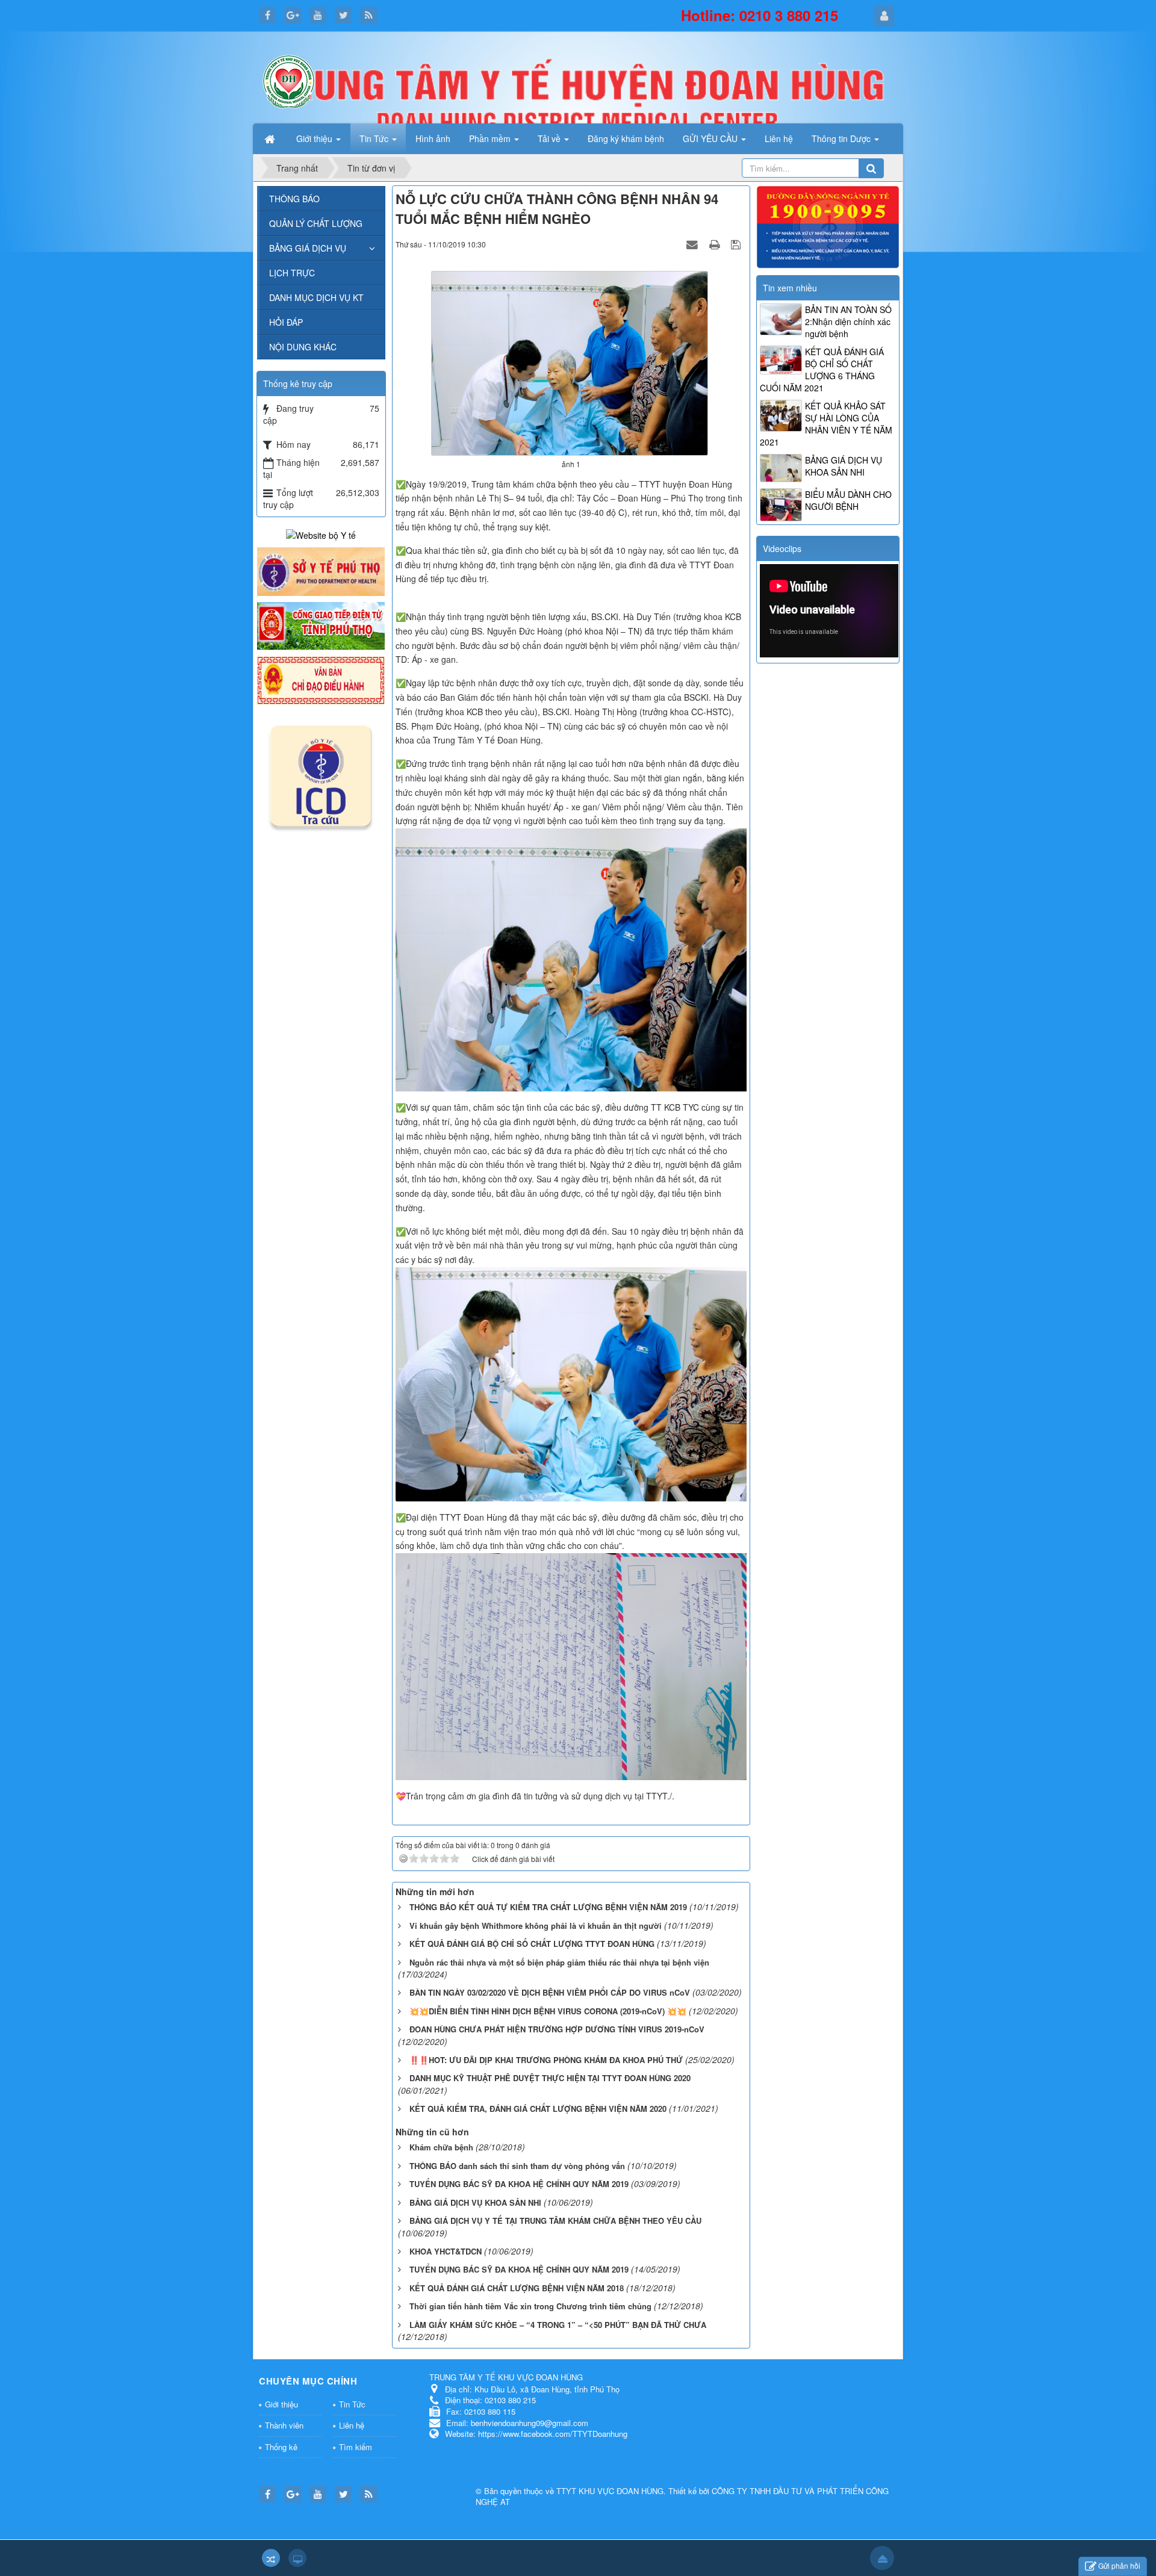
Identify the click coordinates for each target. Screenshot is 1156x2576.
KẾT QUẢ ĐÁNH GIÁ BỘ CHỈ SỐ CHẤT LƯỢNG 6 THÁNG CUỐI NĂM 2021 (822, 370)
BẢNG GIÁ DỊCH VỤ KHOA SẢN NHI (844, 466)
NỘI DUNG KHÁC (303, 347)
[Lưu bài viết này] (737, 244)
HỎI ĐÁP (286, 322)
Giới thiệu (281, 2404)
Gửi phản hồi (1119, 2565)
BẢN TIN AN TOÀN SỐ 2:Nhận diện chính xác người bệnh (848, 321)
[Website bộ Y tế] (321, 534)
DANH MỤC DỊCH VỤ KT (316, 297)
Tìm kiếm (356, 2447)
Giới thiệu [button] (315, 138)
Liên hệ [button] (779, 138)
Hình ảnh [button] (433, 138)
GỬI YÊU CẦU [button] (711, 138)
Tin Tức (352, 2404)
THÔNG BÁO (294, 199)
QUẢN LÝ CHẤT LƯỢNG (316, 223)
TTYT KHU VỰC (586, 2491)
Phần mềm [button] (491, 138)
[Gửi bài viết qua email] (694, 244)
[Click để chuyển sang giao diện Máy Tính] (297, 2558)
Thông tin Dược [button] (842, 138)
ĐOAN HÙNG (640, 2491)
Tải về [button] (550, 138)
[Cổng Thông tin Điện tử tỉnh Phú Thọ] (321, 625)
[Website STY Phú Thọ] (321, 570)
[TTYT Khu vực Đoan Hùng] (289, 80)
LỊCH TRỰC (292, 273)
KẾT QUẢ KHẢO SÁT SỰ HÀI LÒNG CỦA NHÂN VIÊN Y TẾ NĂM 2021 (826, 424)
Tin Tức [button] (375, 138)
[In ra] (716, 244)
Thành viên (284, 2425)
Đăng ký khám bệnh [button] (626, 138)
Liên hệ (352, 2425)
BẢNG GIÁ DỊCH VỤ (308, 248)
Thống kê (281, 2447)
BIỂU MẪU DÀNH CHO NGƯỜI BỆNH (848, 500)
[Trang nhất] (271, 138)
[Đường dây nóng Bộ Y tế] (828, 226)
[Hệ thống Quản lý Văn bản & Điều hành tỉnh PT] (321, 679)
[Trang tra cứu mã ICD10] (321, 774)
